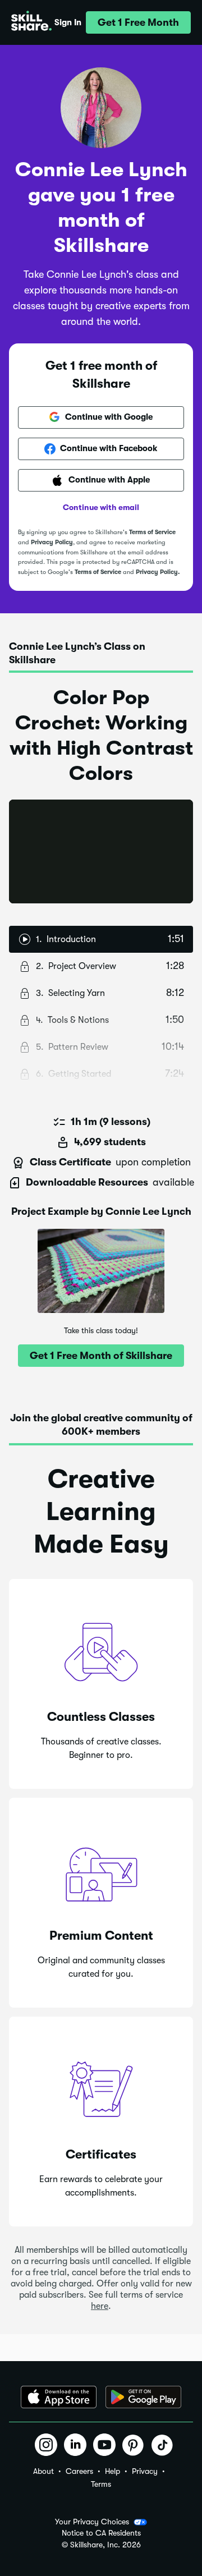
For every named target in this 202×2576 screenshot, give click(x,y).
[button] (138, 22)
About (43, 2471)
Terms (101, 2484)
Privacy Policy (52, 542)
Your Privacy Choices (92, 2522)
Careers (79, 2471)
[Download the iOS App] (59, 2397)
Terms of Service (152, 532)
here (100, 2306)
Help (113, 2471)
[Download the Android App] (143, 2397)
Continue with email (101, 507)
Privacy (145, 2471)
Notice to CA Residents (101, 2533)
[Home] (31, 22)
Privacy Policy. (158, 572)
